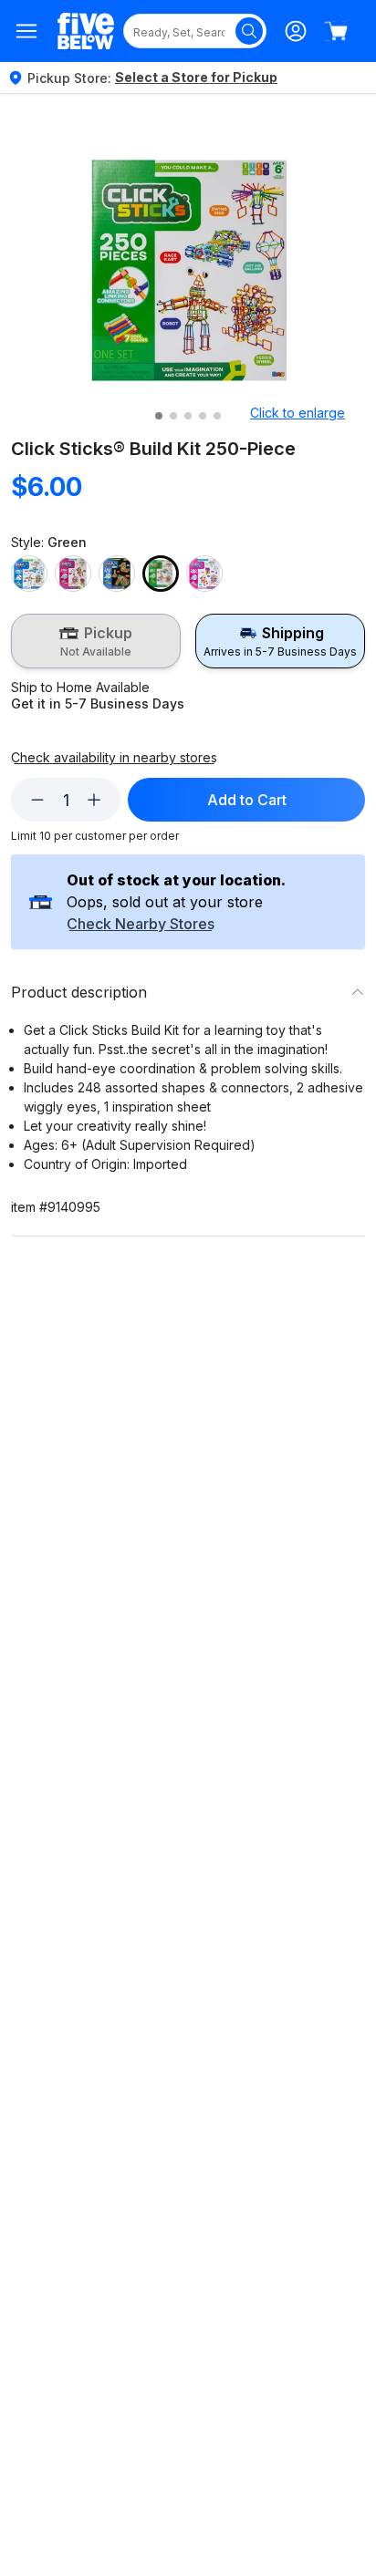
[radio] (96, 641)
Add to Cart (247, 800)
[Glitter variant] (73, 574)
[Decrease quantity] (37, 800)
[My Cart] (336, 31)
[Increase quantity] (94, 800)
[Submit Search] (249, 31)
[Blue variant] (29, 574)
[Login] (296, 31)
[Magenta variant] (204, 574)
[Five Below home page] (86, 31)
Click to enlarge (298, 413)
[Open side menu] (27, 31)
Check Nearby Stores (141, 925)
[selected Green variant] (161, 574)
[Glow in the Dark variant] (117, 574)
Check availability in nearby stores (114, 758)
